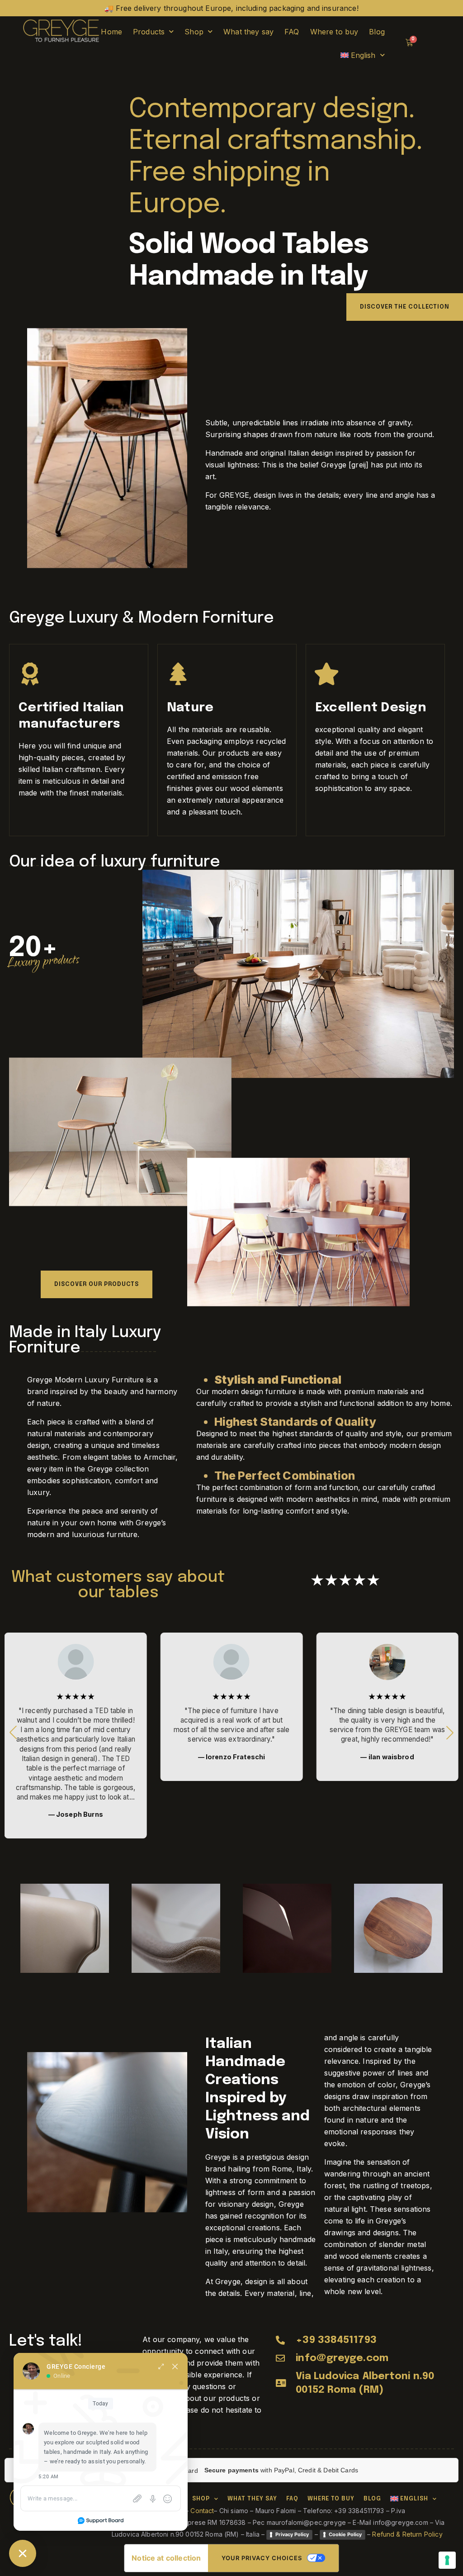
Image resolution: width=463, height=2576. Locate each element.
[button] (450, 1733)
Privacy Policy (292, 2534)
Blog (377, 32)
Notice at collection (166, 2558)
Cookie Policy (345, 2534)
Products (149, 32)
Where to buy (334, 32)
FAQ (292, 32)
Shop (194, 32)
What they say (248, 32)
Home (111, 32)
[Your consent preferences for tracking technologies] (447, 2560)
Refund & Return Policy (407, 2534)
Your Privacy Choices (262, 2558)
